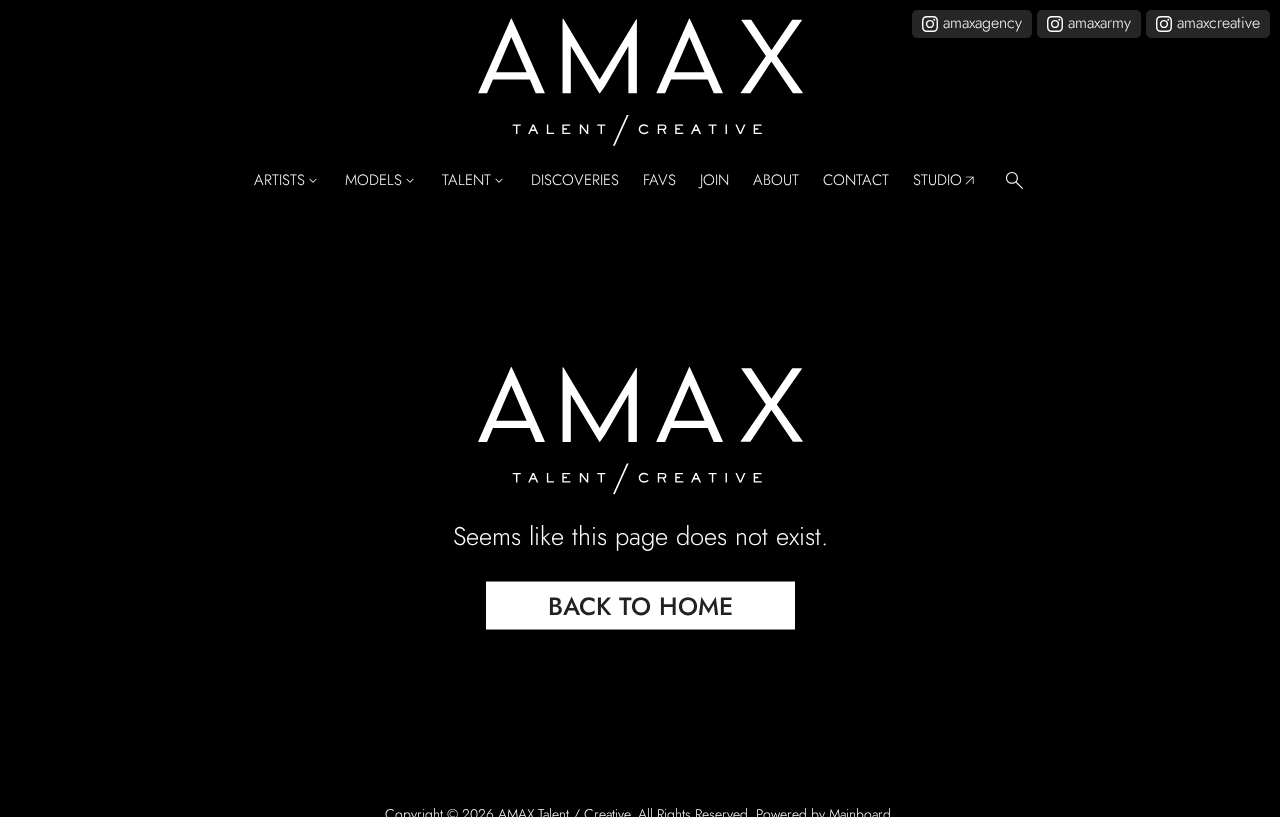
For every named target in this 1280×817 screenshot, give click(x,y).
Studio (945, 181)
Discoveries (575, 180)
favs (659, 180)
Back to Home (640, 605)
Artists (287, 181)
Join (714, 180)
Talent (474, 181)
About (776, 180)
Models (381, 181)
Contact (856, 180)
